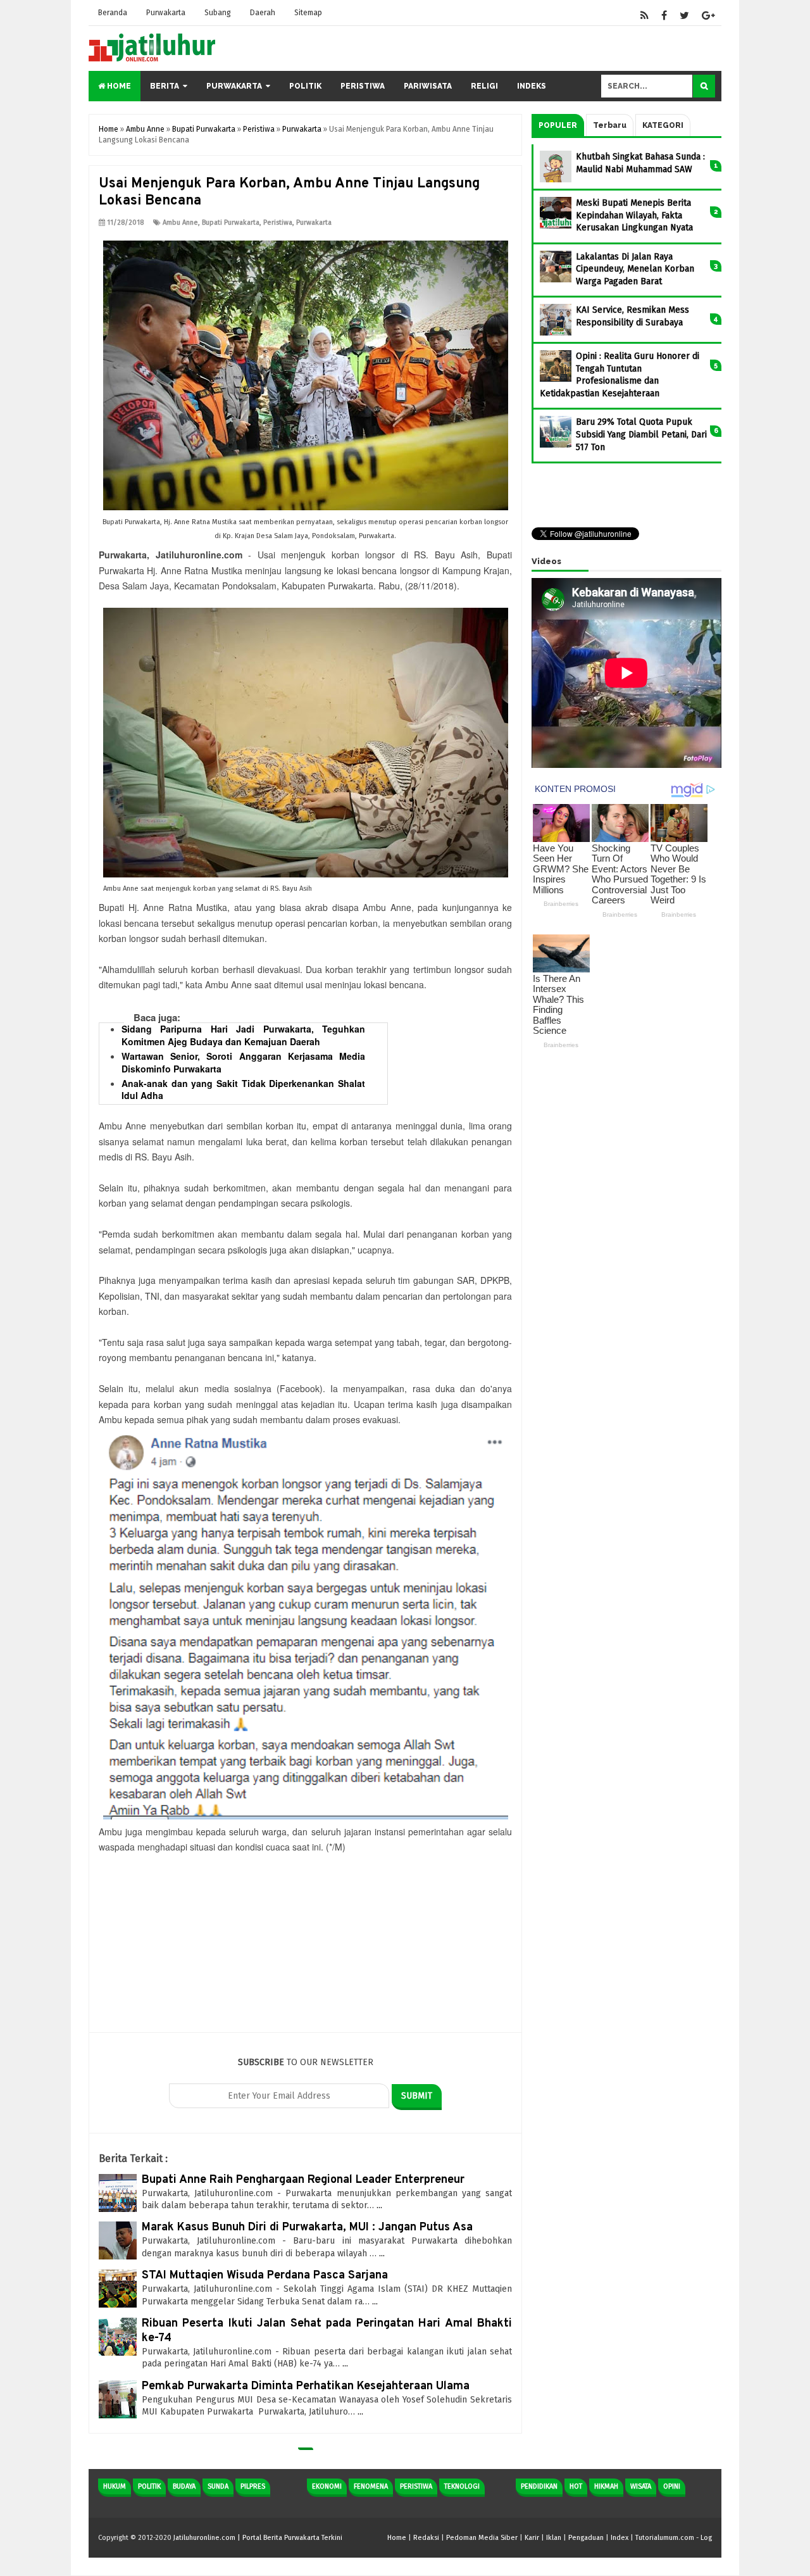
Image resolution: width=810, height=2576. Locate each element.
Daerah (263, 13)
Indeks (532, 86)
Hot (576, 2486)
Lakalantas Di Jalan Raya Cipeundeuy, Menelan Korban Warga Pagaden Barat (635, 269)
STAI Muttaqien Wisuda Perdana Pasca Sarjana (265, 2276)
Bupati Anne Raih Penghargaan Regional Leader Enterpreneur (303, 2180)
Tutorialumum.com (665, 2538)
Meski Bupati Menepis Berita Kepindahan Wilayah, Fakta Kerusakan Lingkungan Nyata (634, 215)
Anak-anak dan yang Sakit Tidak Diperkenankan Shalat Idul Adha (243, 1090)
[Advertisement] (305, 1944)
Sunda (218, 2486)
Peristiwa (363, 86)
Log (706, 2538)
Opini (672, 2486)
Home (118, 86)
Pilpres (253, 2486)
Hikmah (606, 2486)
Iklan (554, 2538)
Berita (165, 86)
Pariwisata (428, 86)
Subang (218, 13)
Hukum (115, 2486)
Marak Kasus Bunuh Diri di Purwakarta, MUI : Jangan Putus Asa (307, 2227)
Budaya (184, 2486)
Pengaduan (586, 2538)
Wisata (641, 2486)
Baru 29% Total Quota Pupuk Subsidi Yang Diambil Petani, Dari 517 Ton (641, 434)
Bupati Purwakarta (231, 223)
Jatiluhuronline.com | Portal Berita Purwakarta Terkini (258, 2538)
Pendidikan (539, 2486)
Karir (532, 2538)
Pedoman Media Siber (482, 2538)
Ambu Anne (180, 223)
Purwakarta (166, 13)
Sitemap (308, 13)
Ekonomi (327, 2486)
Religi (484, 86)
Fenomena (371, 2486)
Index (620, 2538)
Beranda (113, 13)
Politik (305, 86)
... (379, 2205)
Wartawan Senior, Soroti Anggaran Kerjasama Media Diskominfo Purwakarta (243, 1062)
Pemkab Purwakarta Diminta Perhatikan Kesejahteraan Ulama (306, 2386)
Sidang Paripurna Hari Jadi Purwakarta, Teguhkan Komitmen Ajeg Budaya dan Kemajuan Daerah (243, 1035)
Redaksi (426, 2538)
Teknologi (462, 2486)
